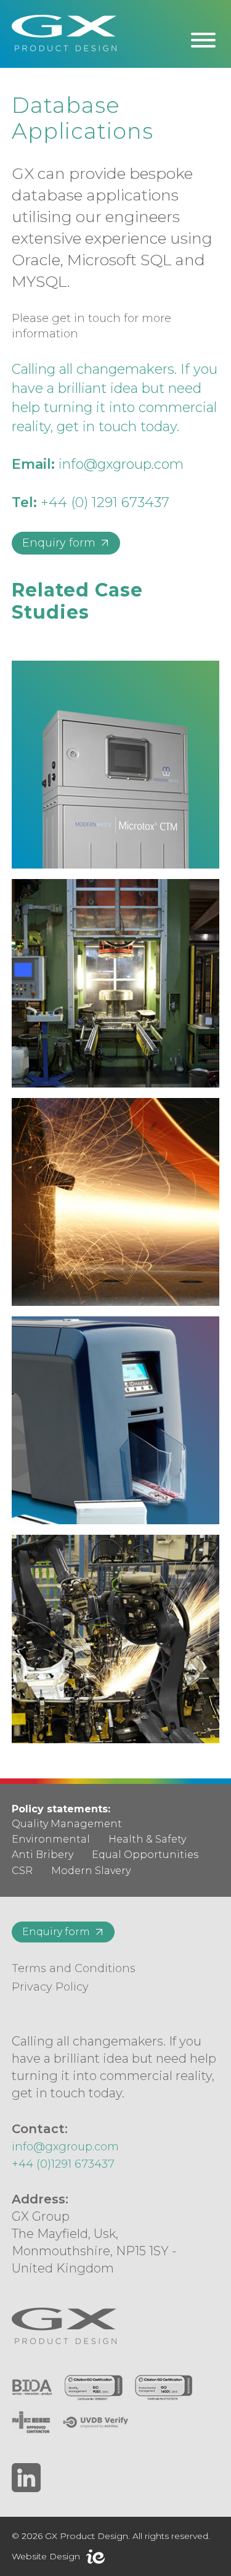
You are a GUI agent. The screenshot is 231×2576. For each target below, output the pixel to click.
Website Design (46, 2556)
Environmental (51, 1839)
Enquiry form (59, 543)
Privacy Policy (50, 1987)
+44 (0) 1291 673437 (105, 502)
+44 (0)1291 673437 (63, 2164)
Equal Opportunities (145, 1855)
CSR (22, 1871)
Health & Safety (147, 1839)
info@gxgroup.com (121, 464)
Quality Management (67, 1824)
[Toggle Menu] (203, 40)
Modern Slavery (91, 1871)
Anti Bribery (43, 1855)
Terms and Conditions (74, 1968)
